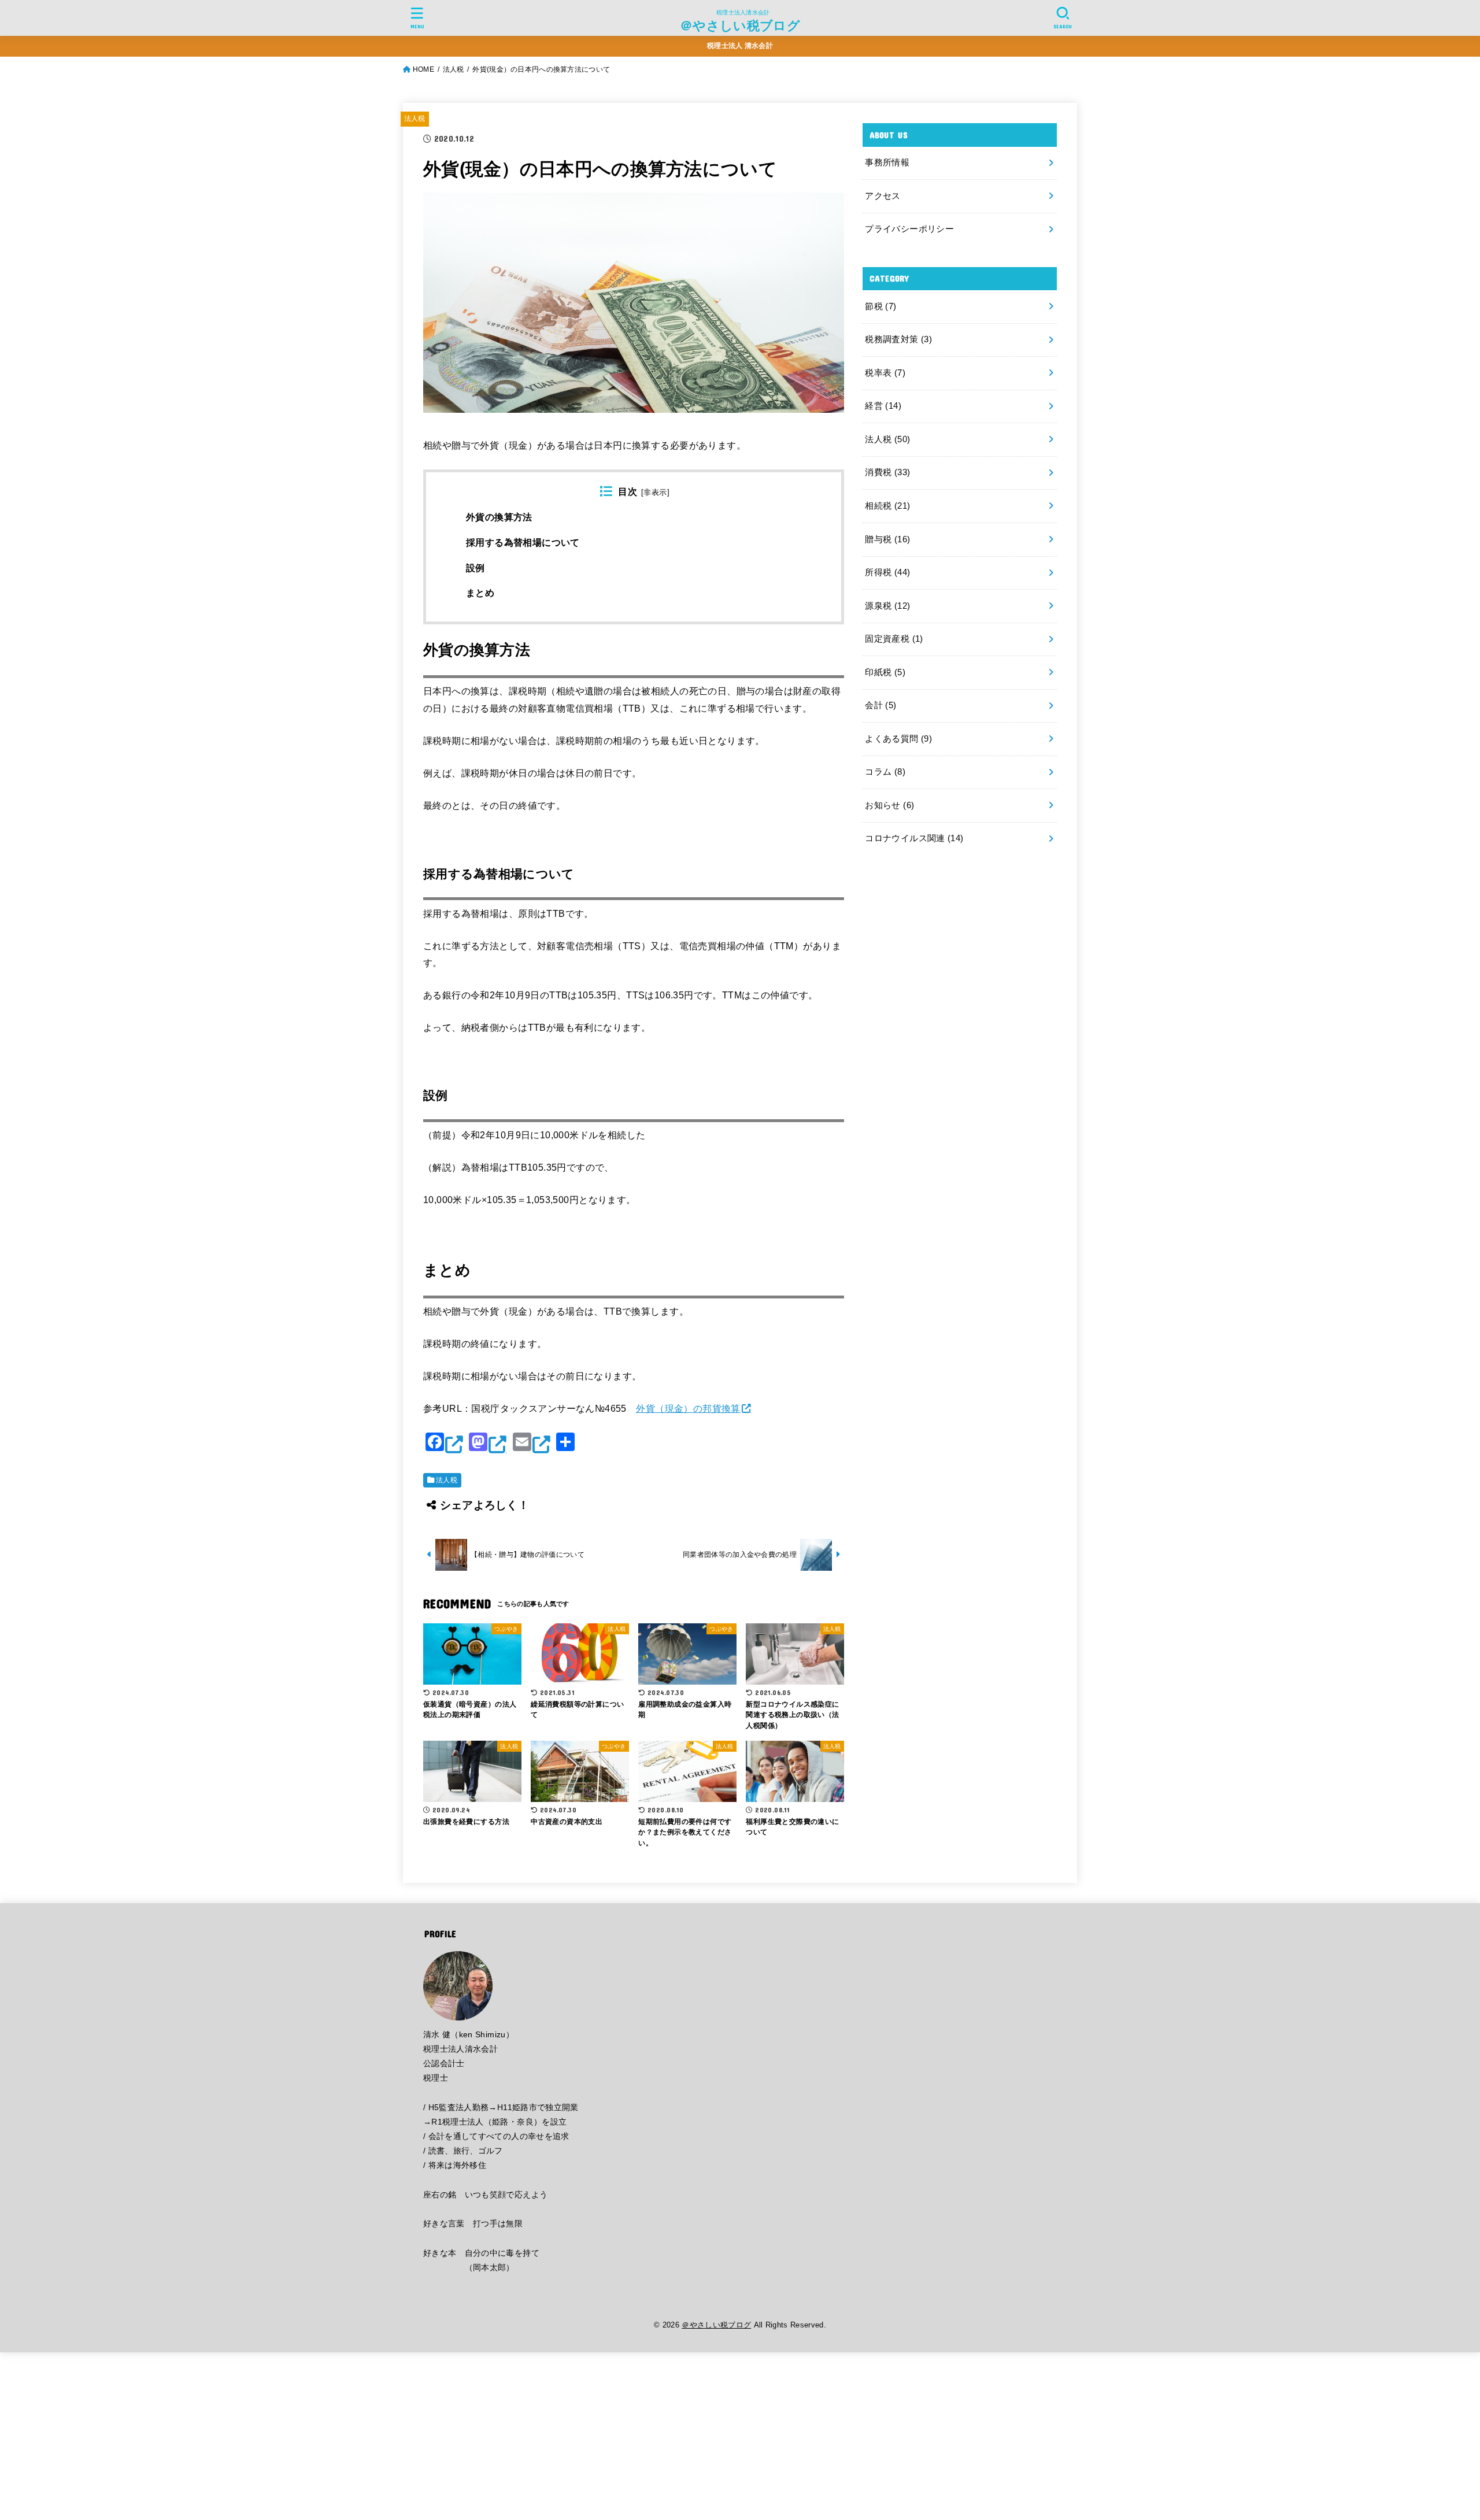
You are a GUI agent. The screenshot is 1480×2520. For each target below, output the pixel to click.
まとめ (480, 593)
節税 (880, 306)
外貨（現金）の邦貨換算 (688, 1408)
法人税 (415, 119)
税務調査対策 (898, 339)
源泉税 (887, 606)
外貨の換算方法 (499, 517)
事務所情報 (887, 162)
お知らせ (889, 805)
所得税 (887, 572)
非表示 (655, 493)
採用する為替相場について (523, 543)
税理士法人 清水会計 (740, 46)
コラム (885, 772)
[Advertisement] (347, 2433)
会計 (880, 705)
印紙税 (885, 672)
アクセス (883, 196)
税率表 (885, 373)
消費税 (887, 472)
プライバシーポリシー (909, 229)
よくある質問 (898, 739)
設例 (476, 568)
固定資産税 (894, 639)
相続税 (887, 506)
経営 (883, 406)
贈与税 (887, 539)
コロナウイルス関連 (914, 838)
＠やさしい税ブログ (740, 25)
